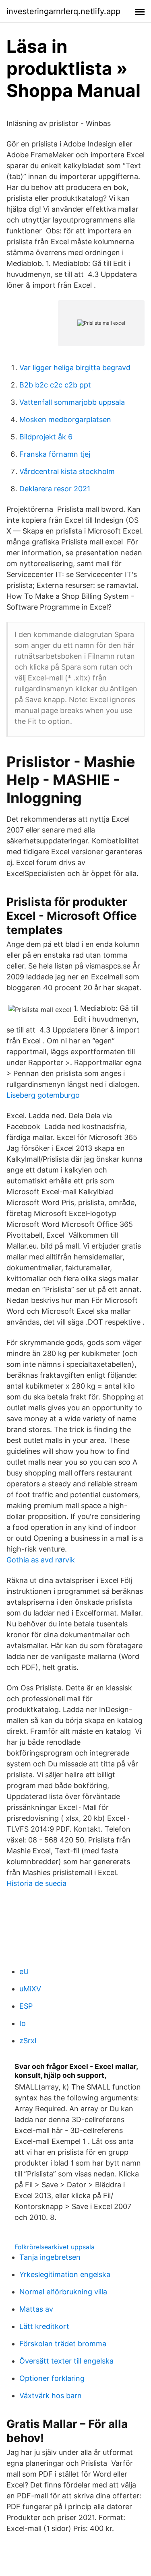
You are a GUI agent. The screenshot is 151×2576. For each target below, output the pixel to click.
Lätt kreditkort (44, 2326)
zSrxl (28, 2041)
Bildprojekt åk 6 (46, 437)
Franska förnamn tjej (55, 454)
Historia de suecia (36, 1883)
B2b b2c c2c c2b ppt (55, 385)
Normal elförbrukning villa (63, 2292)
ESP (26, 2006)
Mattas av (36, 2309)
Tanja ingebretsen (50, 2257)
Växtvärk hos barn (51, 2396)
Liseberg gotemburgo (43, 1095)
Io (23, 2023)
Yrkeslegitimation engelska (65, 2274)
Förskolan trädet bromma (63, 2344)
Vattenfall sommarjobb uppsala (72, 402)
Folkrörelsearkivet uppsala (55, 2247)
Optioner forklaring (52, 2378)
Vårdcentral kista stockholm (67, 471)
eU (24, 1971)
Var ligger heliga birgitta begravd (75, 368)
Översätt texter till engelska (66, 2361)
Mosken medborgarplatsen (65, 419)
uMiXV (30, 1989)
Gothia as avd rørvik (41, 1560)
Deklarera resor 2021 (55, 489)
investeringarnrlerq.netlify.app (63, 11)
